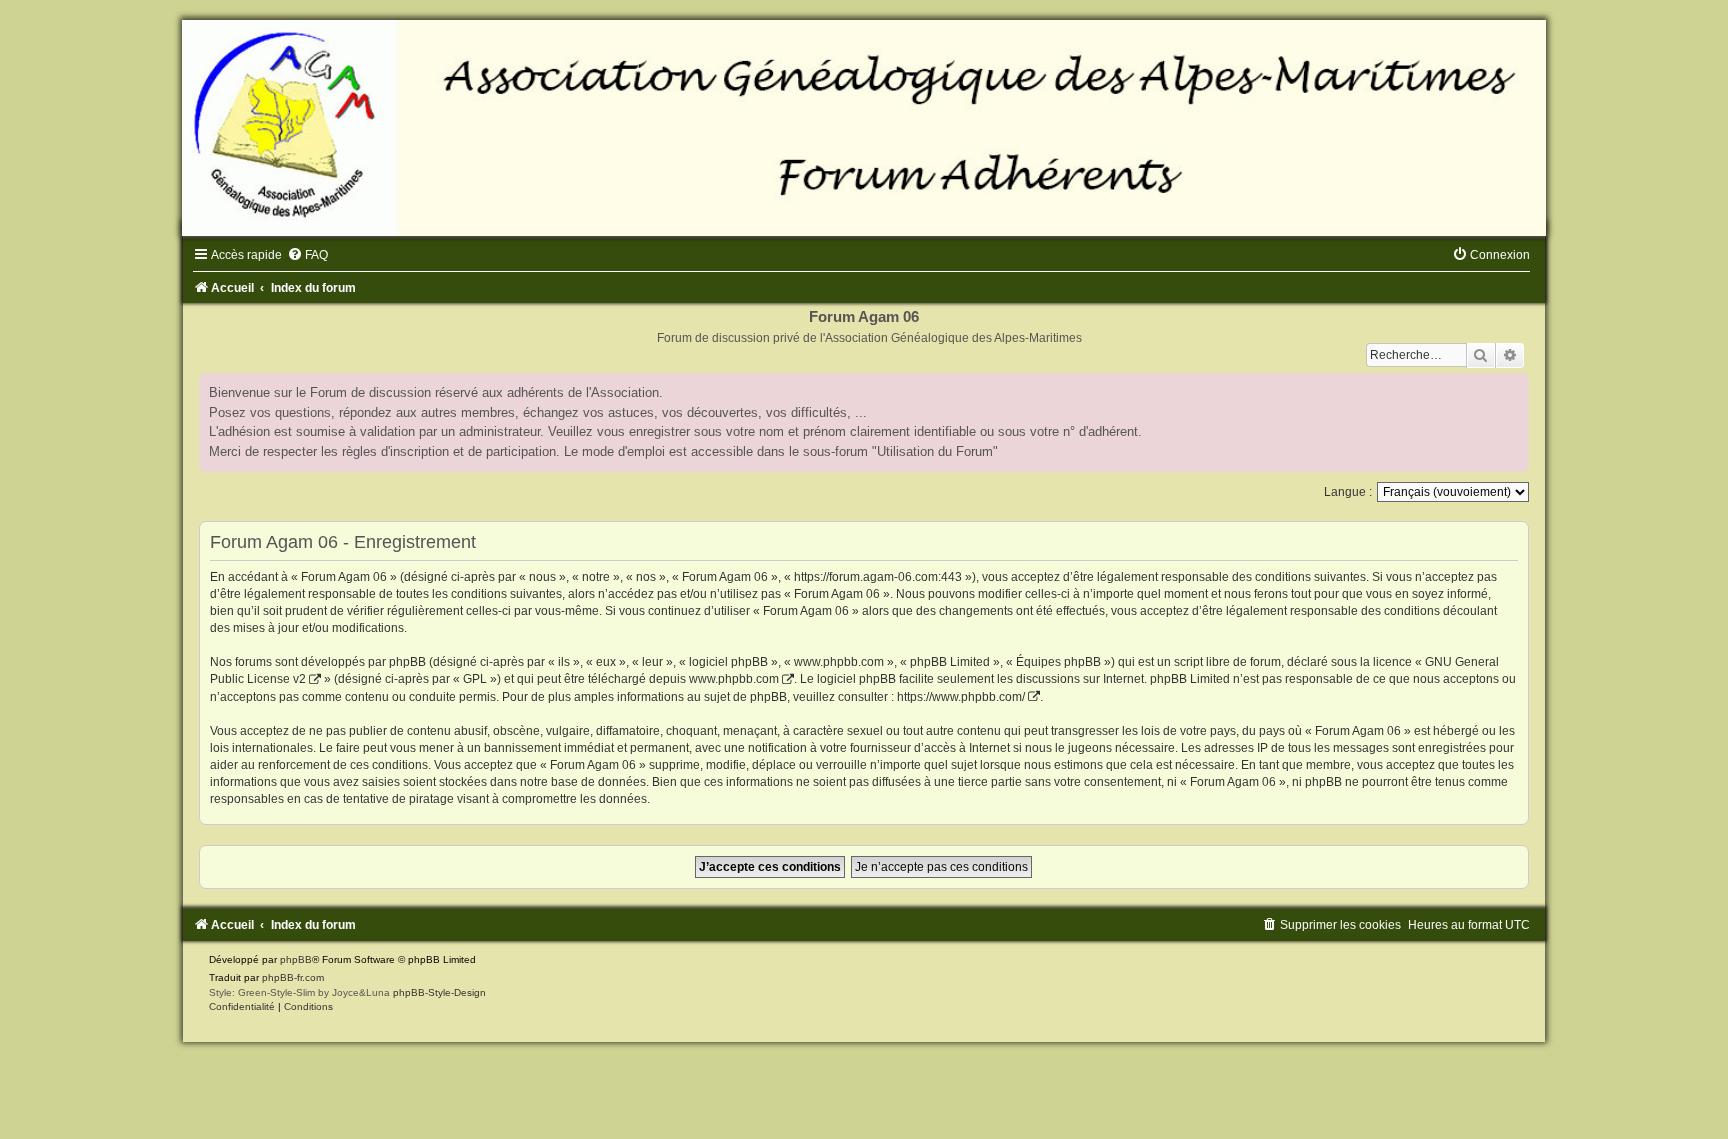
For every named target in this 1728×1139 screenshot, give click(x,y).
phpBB (296, 959)
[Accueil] (864, 128)
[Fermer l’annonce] (1513, 389)
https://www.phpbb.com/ (961, 697)
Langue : (1348, 492)
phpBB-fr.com (293, 977)
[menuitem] (307, 255)
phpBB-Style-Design (439, 992)
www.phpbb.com (734, 679)
